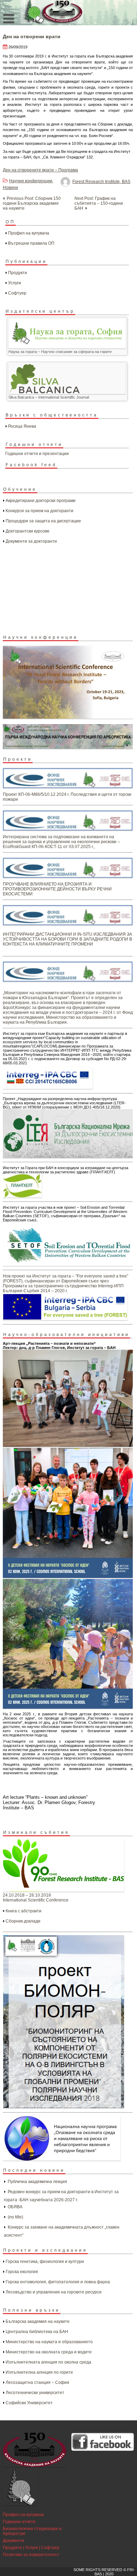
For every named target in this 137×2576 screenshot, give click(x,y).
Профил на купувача (29, 233)
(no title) (15, 2217)
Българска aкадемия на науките (38, 2321)
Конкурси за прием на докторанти (40, 511)
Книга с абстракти (24, 1911)
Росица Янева (22, 426)
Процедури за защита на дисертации (43, 521)
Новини (10, 188)
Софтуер (17, 293)
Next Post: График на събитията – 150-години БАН (99, 203)
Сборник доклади (23, 1921)
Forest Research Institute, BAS (101, 182)
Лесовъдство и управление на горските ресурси (54, 2292)
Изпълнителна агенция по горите (39, 2372)
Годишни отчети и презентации (37, 454)
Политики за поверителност (31, 2555)
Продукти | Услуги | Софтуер (31, 2548)
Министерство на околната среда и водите (49, 2352)
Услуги (15, 283)
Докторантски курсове (28, 531)
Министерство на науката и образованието (49, 2342)
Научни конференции (31, 181)
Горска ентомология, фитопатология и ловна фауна (58, 2282)
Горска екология (22, 2272)
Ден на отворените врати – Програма (40, 170)
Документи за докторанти (31, 541)
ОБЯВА (15, 2207)
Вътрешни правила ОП (31, 243)
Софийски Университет (29, 2403)
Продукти (18, 273)
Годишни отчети (19, 2522)
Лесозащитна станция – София (37, 2382)
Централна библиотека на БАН (37, 2332)
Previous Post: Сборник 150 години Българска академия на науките (32, 203)
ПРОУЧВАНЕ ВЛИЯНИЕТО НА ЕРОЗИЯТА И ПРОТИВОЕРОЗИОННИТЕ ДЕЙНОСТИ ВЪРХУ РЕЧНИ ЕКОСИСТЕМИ (57, 889)
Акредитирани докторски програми (41, 501)
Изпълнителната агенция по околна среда (48, 2362)
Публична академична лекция (37, 2182)
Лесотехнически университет (35, 2393)
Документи (14, 2541)
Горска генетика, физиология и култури (45, 2262)
